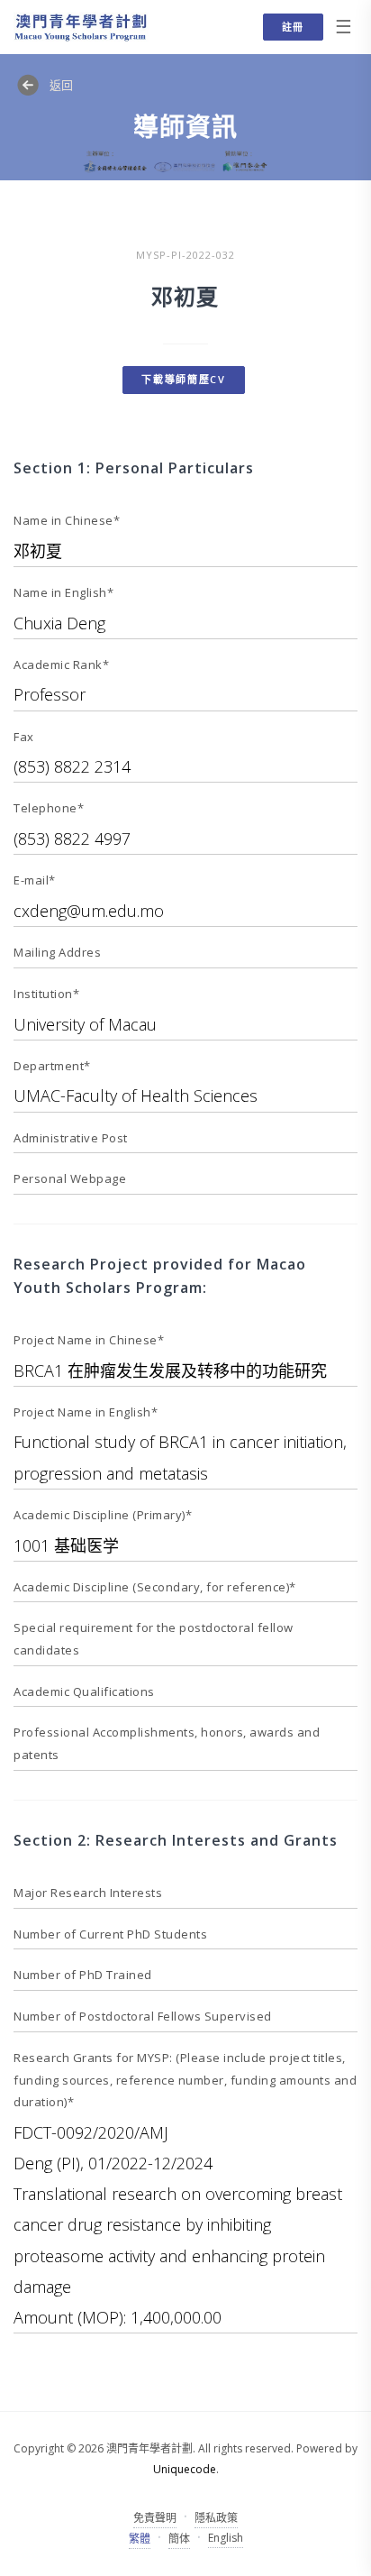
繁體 (140, 2539)
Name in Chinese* (67, 520)
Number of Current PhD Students (110, 1934)
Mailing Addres (57, 952)
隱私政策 (216, 2518)
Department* (52, 1066)
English (226, 2538)
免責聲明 (155, 2518)
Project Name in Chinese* (89, 1340)
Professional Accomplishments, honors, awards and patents (167, 1743)
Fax (24, 737)
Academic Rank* (61, 665)
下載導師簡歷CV (184, 379)
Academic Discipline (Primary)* (103, 1515)
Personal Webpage (70, 1178)
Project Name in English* (86, 1412)
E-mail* (35, 880)
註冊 (293, 27)
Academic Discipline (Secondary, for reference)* (155, 1587)
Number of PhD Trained (83, 1975)
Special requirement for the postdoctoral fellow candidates (154, 1639)
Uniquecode (185, 2469)
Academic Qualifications (84, 1691)
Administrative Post (71, 1138)
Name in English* (63, 592)
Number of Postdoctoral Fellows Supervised (143, 2016)
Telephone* (49, 808)
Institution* (46, 994)
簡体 (179, 2539)
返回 (61, 85)
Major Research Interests (88, 1893)
